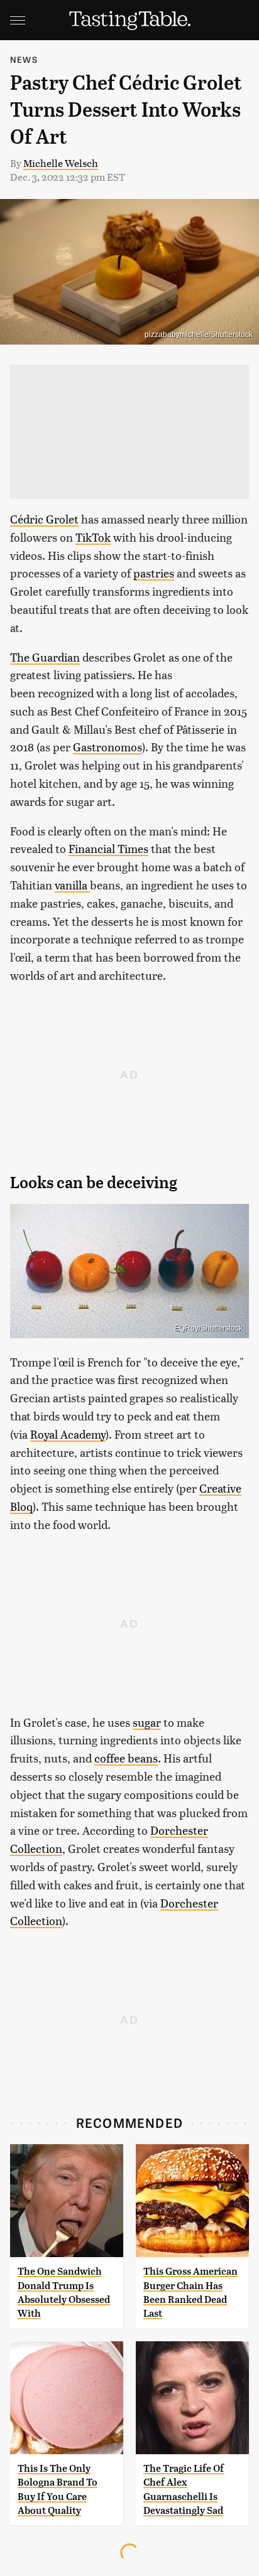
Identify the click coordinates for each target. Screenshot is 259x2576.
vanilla (72, 885)
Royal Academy (68, 1434)
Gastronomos (107, 747)
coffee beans (126, 1758)
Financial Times (108, 848)
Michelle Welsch (61, 163)
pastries (154, 573)
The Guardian (45, 657)
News (24, 59)
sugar (147, 1722)
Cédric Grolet (44, 519)
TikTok (93, 537)
